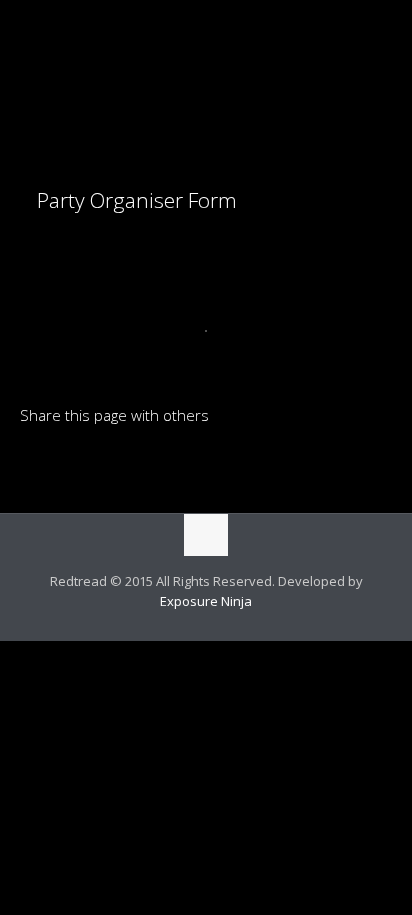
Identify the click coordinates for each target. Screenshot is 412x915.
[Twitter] (219, 630)
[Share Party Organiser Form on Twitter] (103, 464)
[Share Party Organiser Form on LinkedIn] (35, 464)
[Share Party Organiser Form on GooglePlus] (205, 464)
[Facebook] (192, 630)
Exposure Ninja (206, 601)
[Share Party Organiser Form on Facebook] (69, 464)
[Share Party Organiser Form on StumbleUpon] (171, 464)
